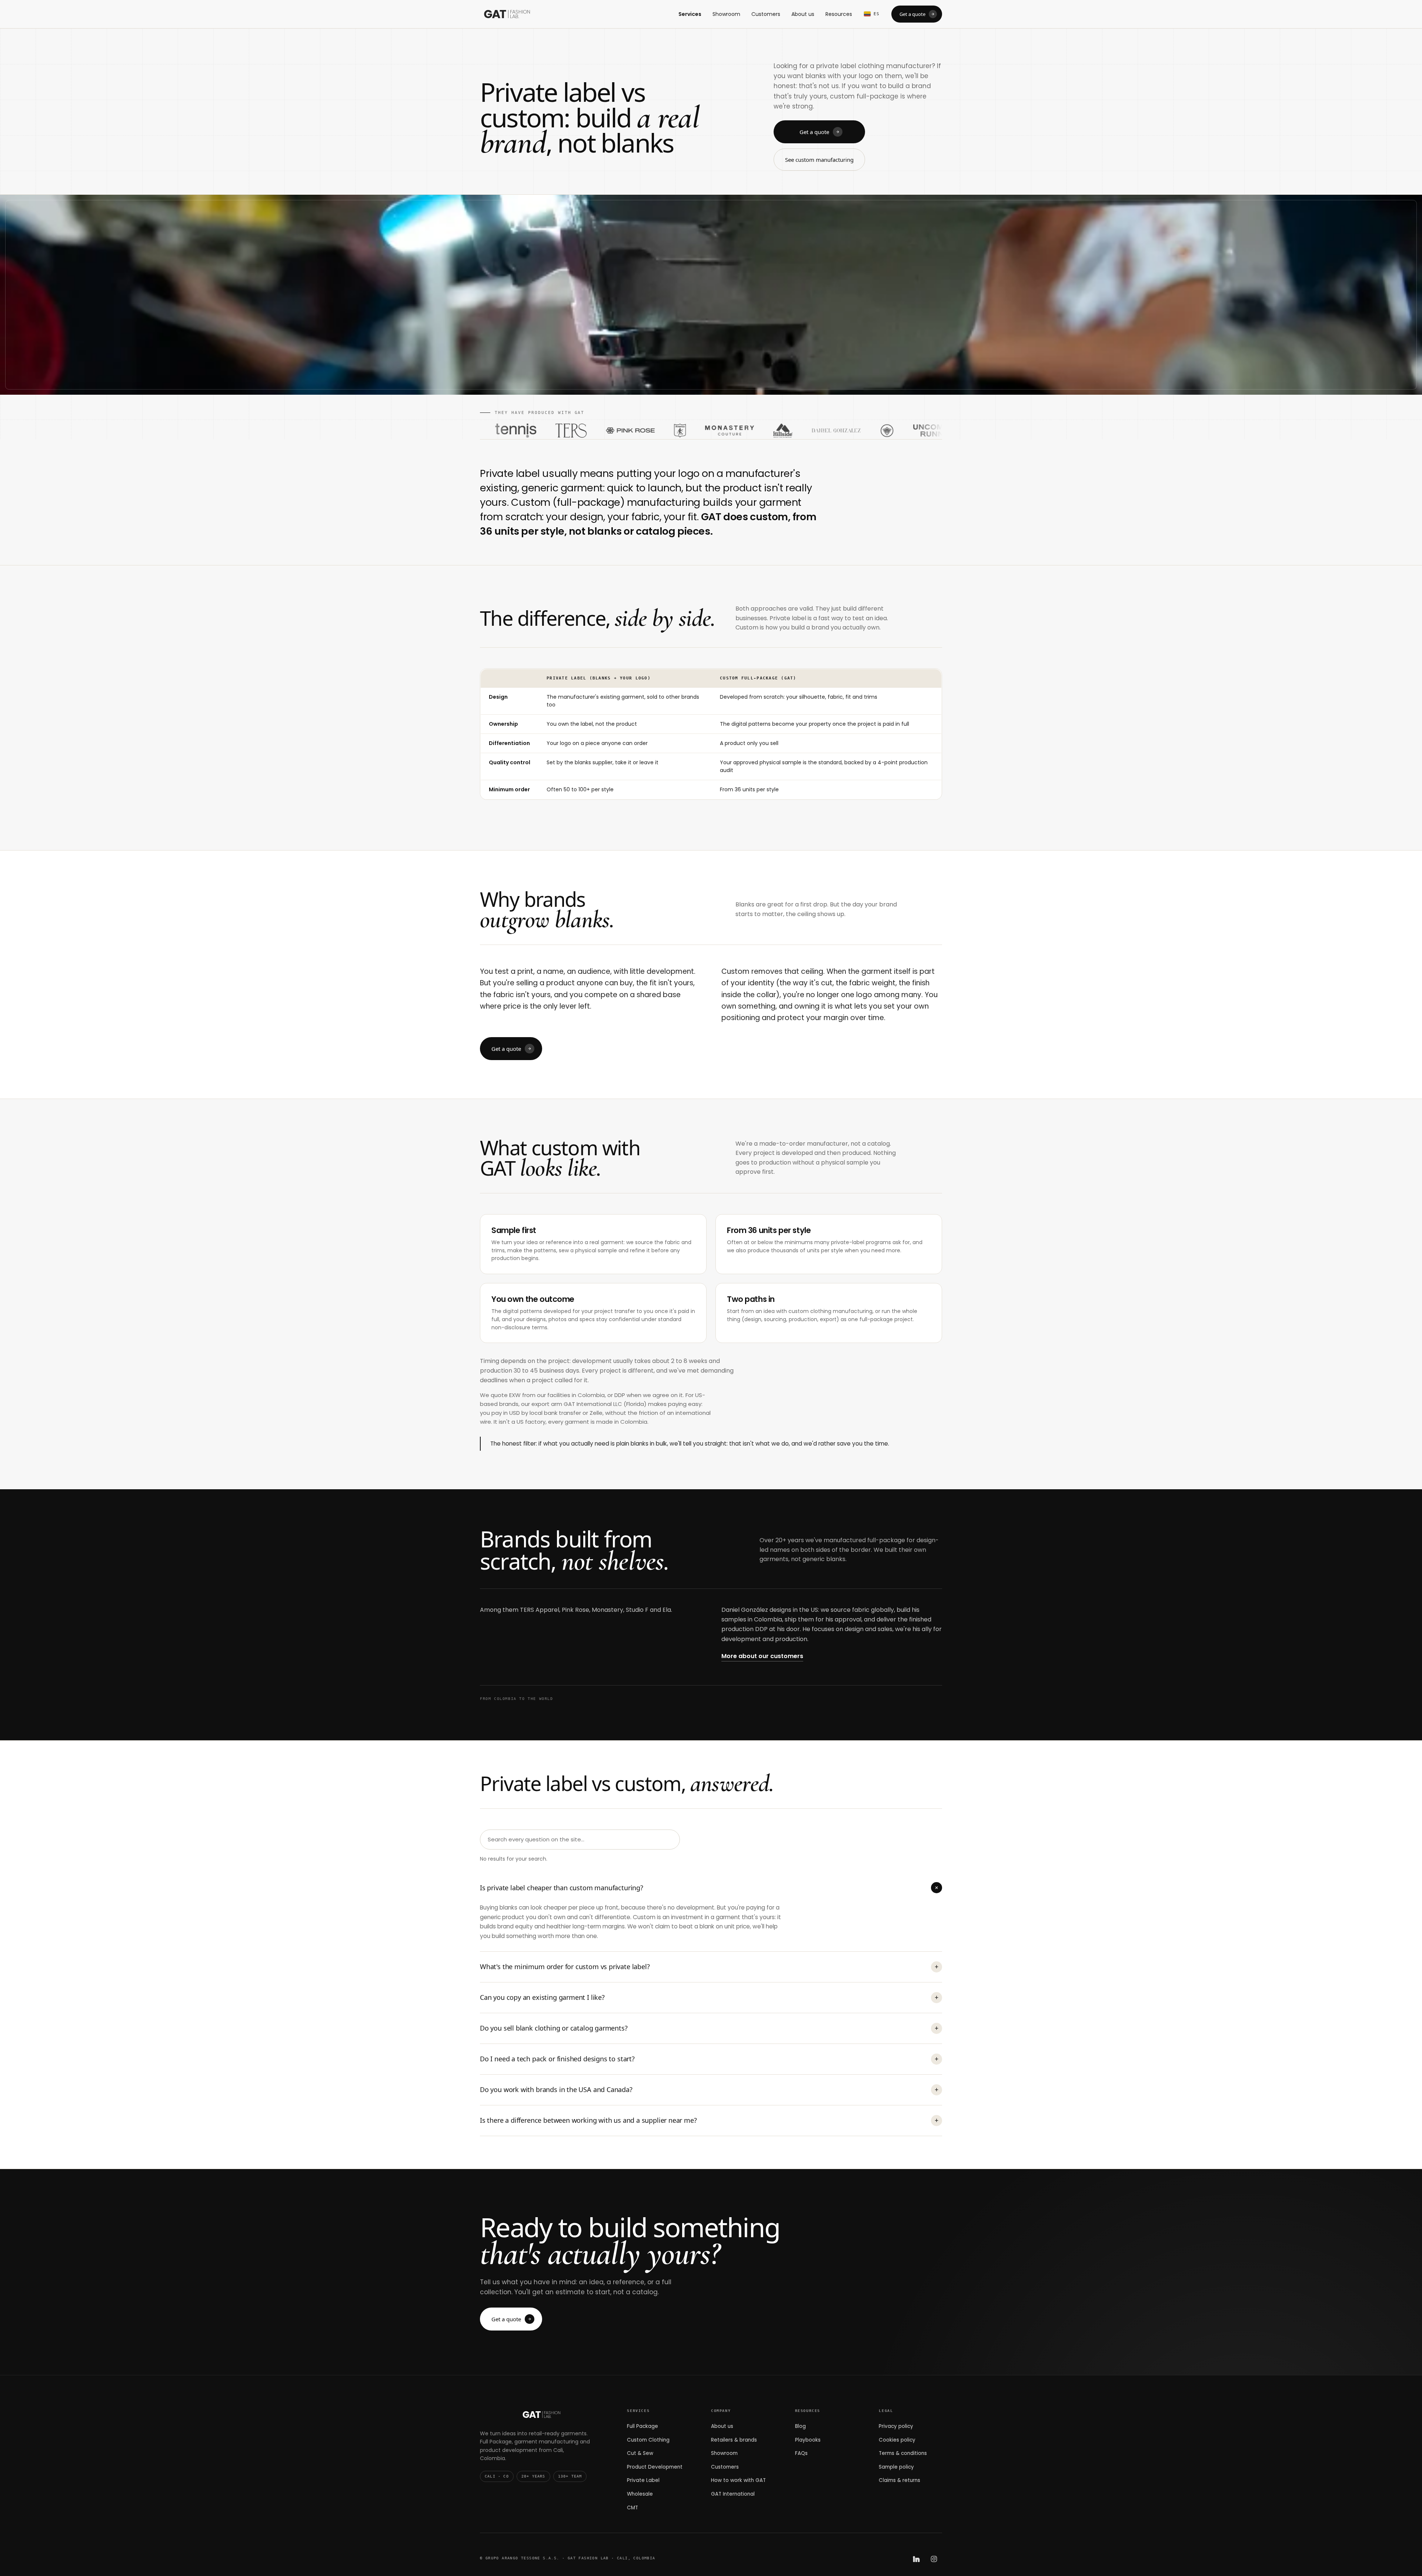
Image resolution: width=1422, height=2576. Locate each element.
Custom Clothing (648, 2440)
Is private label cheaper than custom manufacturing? (710, 1888)
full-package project (886, 1319)
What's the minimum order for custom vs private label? (709, 1967)
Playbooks (808, 2440)
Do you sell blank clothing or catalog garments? (709, 2028)
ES (877, 14)
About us (803, 14)
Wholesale (640, 2494)
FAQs (801, 2453)
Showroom (726, 14)
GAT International (733, 2494)
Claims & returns (899, 2480)
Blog (800, 2426)
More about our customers (762, 1656)
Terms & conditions (903, 2453)
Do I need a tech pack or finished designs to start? (709, 2059)
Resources (839, 14)
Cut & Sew (640, 2453)
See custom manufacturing (819, 160)
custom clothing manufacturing (830, 1311)
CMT (632, 2508)
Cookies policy (897, 2440)
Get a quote (912, 14)
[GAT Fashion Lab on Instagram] (934, 2559)
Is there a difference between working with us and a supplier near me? (709, 2120)
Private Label (643, 2480)
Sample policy (896, 2467)
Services (690, 14)
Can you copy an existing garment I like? (709, 1997)
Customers (766, 14)
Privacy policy (896, 2426)
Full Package (642, 2426)
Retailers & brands (734, 2440)
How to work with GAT (738, 2480)
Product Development (655, 2467)
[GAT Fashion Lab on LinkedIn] (916, 2559)
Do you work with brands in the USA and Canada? (709, 2089)
